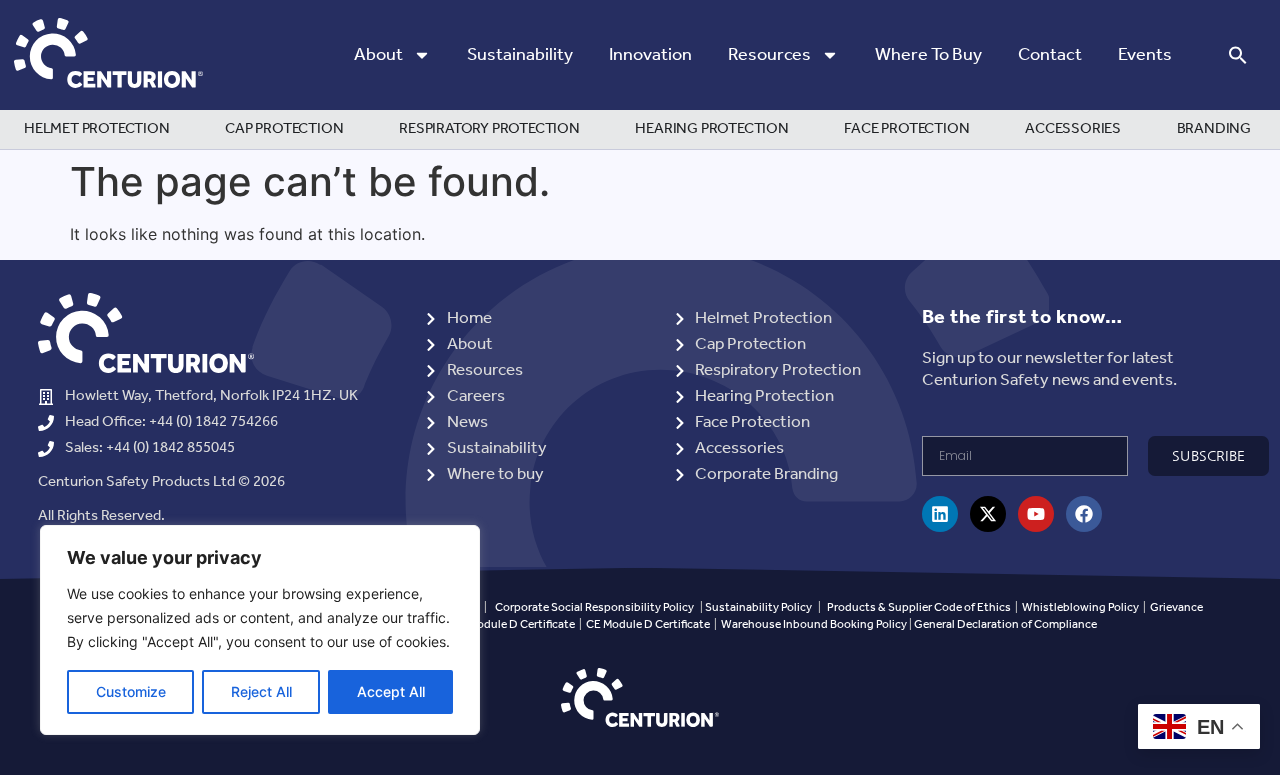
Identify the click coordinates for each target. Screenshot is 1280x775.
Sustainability (520, 55)
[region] (260, 630)
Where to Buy (928, 55)
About (378, 55)
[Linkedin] (940, 514)
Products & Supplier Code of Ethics (919, 607)
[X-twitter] (988, 514)
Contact (1050, 55)
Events (1145, 55)
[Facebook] (1084, 514)
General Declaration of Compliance (1005, 624)
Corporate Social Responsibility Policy (594, 607)
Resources (769, 55)
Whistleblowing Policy (1081, 607)
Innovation (650, 55)
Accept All (391, 691)
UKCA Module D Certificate (505, 624)
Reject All (261, 691)
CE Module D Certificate (648, 624)
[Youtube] (1036, 514)
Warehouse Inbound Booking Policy (814, 624)
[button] (1238, 55)
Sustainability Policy (758, 607)
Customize (131, 691)
